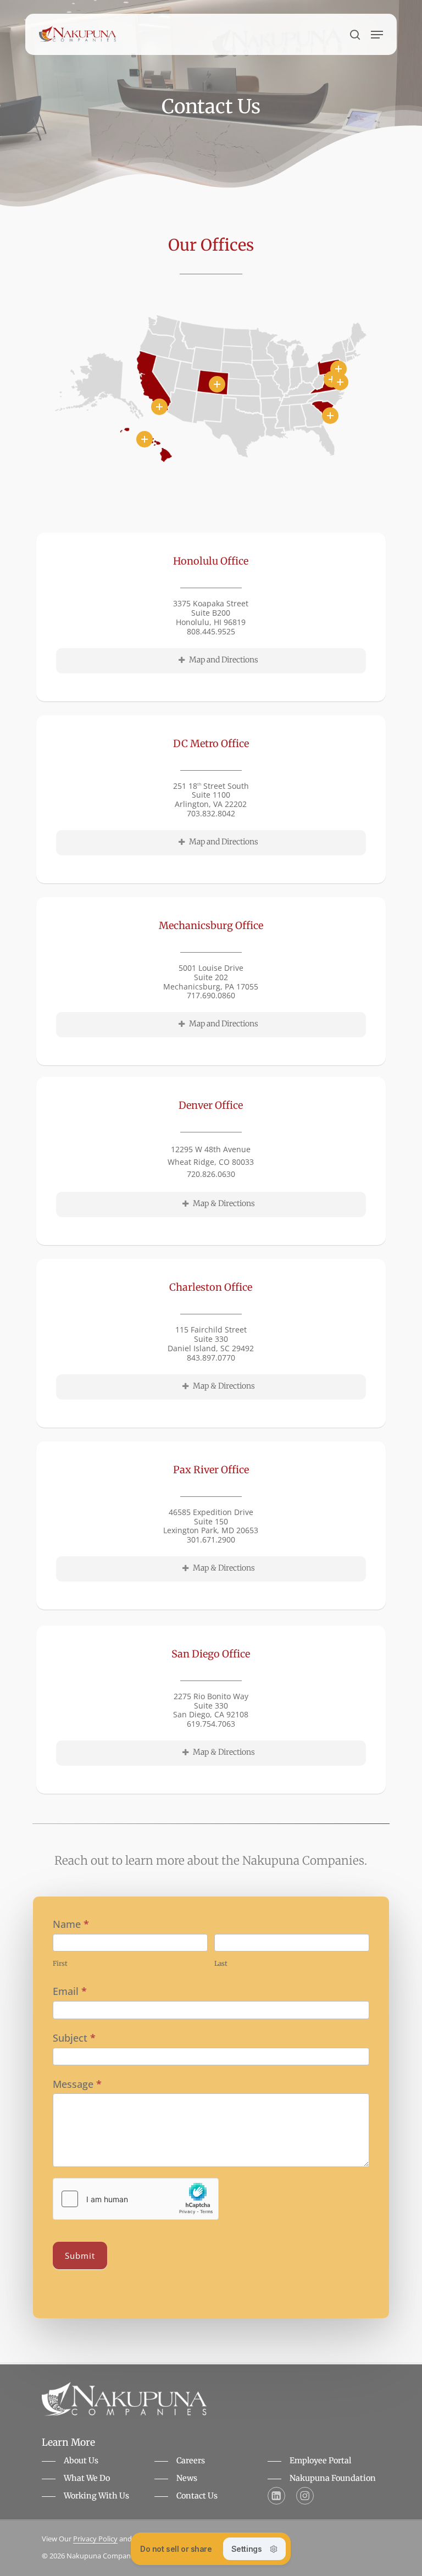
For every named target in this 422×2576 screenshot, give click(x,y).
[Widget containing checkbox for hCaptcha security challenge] (136, 2199)
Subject (74, 2038)
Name (71, 1924)
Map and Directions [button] (224, 660)
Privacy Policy (95, 2539)
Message (77, 2084)
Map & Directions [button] (224, 1203)
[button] (377, 35)
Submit (80, 2256)
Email (70, 1991)
